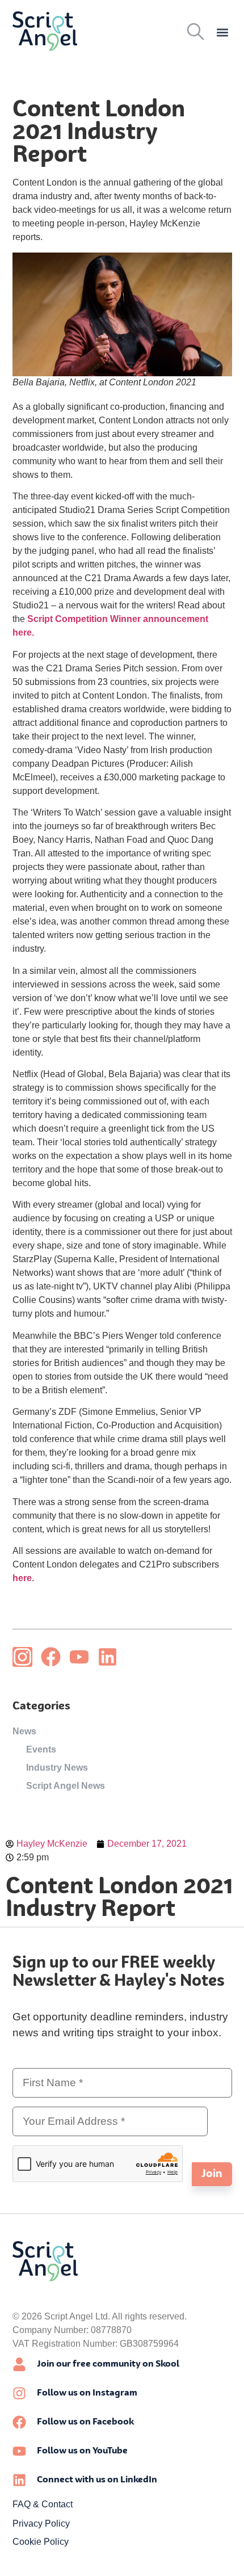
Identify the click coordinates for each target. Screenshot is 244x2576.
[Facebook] (51, 1657)
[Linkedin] (108, 1657)
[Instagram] (22, 1657)
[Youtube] (79, 1657)
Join (212, 2174)
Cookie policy (41, 2542)
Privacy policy (41, 2524)
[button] (223, 33)
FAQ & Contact (43, 2504)
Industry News (57, 1768)
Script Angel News (66, 1786)
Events (41, 1749)
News (24, 1731)
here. (23, 1578)
